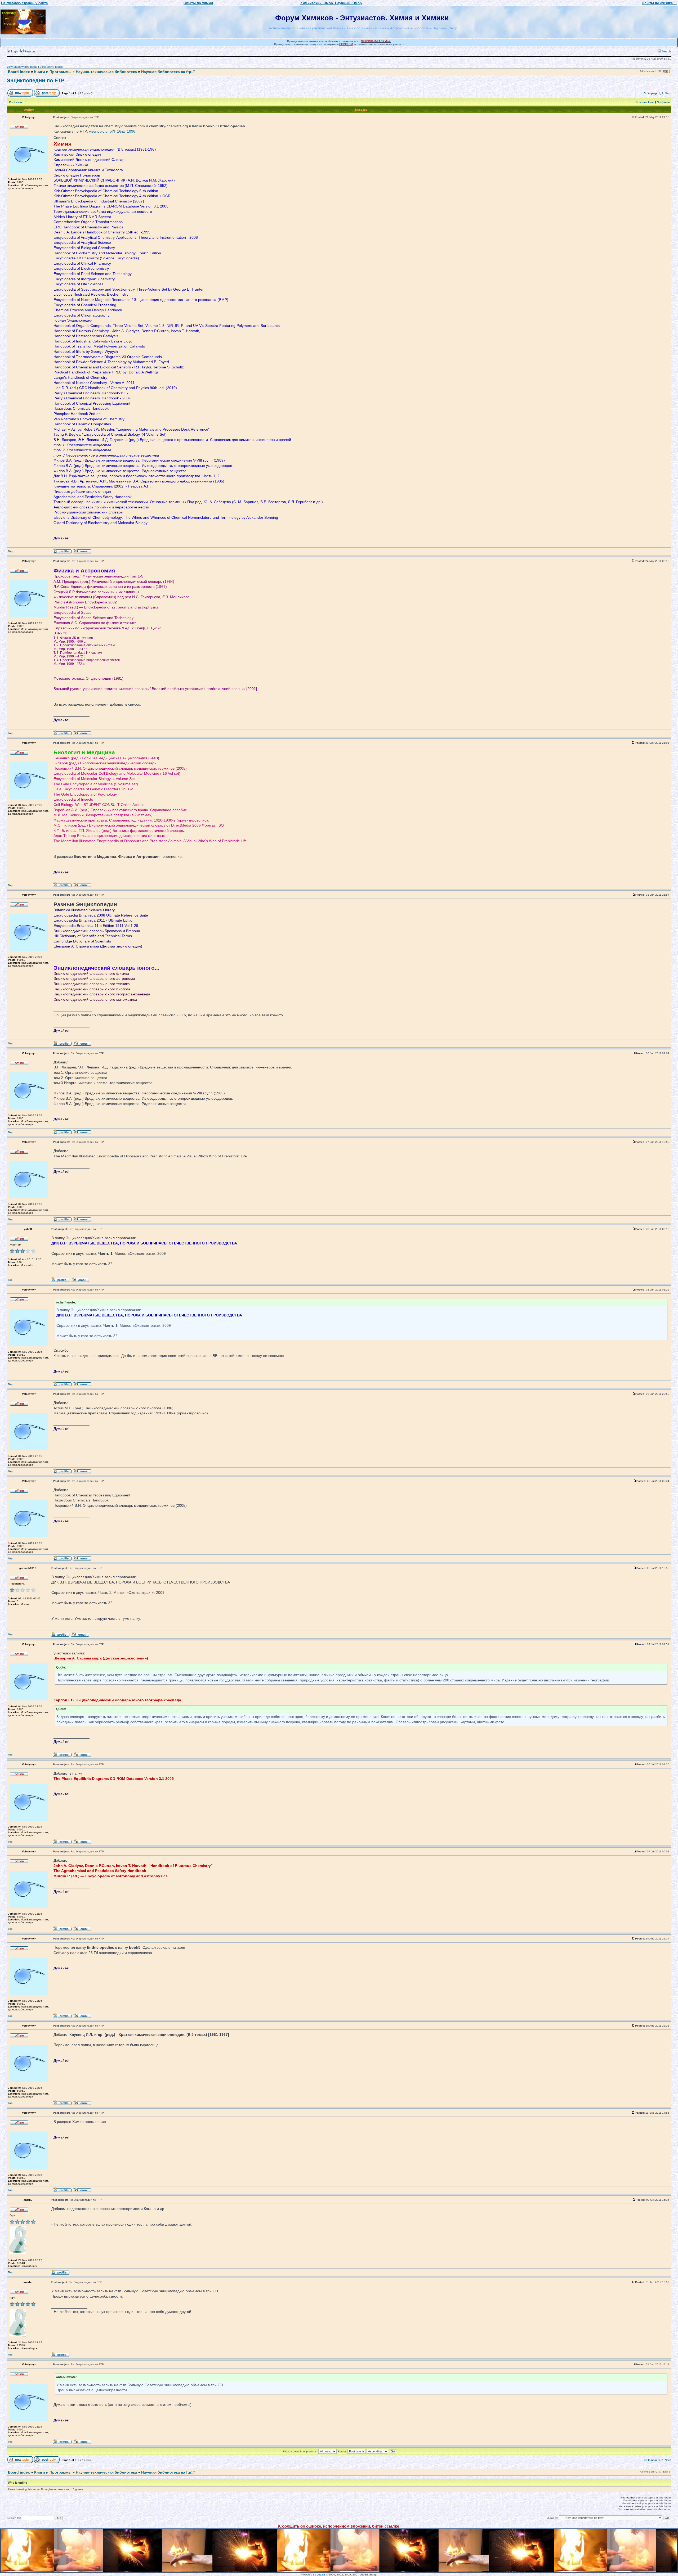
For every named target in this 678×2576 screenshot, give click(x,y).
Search (666, 51)
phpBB (321, 2575)
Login (14, 51)
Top (10, 551)
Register (29, 51)
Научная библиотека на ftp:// (168, 72)
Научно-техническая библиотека (106, 72)
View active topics (51, 67)
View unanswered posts (22, 67)
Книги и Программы (53, 72)
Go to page (651, 93)
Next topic (663, 102)
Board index (19, 72)
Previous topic (645, 102)
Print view (15, 102)
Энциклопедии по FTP (35, 80)
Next (668, 93)
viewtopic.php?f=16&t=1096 (112, 131)
